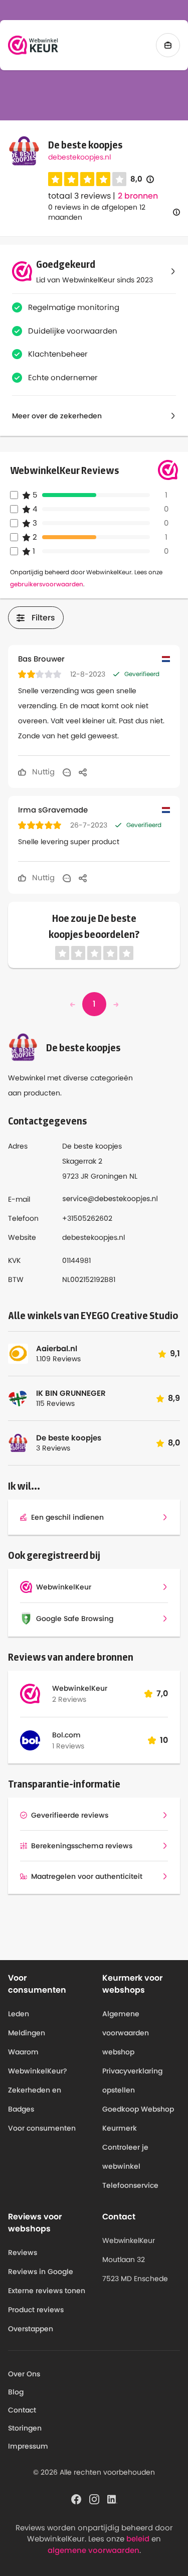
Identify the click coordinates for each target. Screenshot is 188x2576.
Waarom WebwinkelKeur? (38, 2061)
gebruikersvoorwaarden (47, 584)
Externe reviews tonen (47, 2291)
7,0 (162, 1694)
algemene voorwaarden (93, 2550)
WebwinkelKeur (80, 1688)
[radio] (55, 179)
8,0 (142, 179)
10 (164, 1740)
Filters (43, 618)
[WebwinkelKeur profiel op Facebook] (76, 2498)
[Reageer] (67, 772)
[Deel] (83, 772)
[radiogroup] (87, 179)
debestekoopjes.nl (79, 157)
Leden (19, 2014)
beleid (138, 2539)
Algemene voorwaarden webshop (126, 2033)
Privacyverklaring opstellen (132, 2080)
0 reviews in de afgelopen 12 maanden (97, 212)
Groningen (109, 1176)
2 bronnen (138, 196)
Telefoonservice (130, 2185)
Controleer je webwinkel (125, 2157)
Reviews (23, 2252)
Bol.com (66, 1735)
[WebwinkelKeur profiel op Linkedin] (112, 2498)
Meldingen (27, 2033)
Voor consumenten (42, 2128)
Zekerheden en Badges (35, 2100)
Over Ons (24, 2374)
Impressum (28, 2446)
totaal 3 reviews (79, 196)
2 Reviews (69, 1699)
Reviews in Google (41, 2272)
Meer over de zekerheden (57, 416)
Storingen (25, 2428)
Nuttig (42, 772)
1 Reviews (68, 1746)
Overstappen (31, 2329)
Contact (22, 2410)
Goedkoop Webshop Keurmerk (138, 2119)
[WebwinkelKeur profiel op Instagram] (94, 2498)
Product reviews (36, 2310)
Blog (16, 2392)
